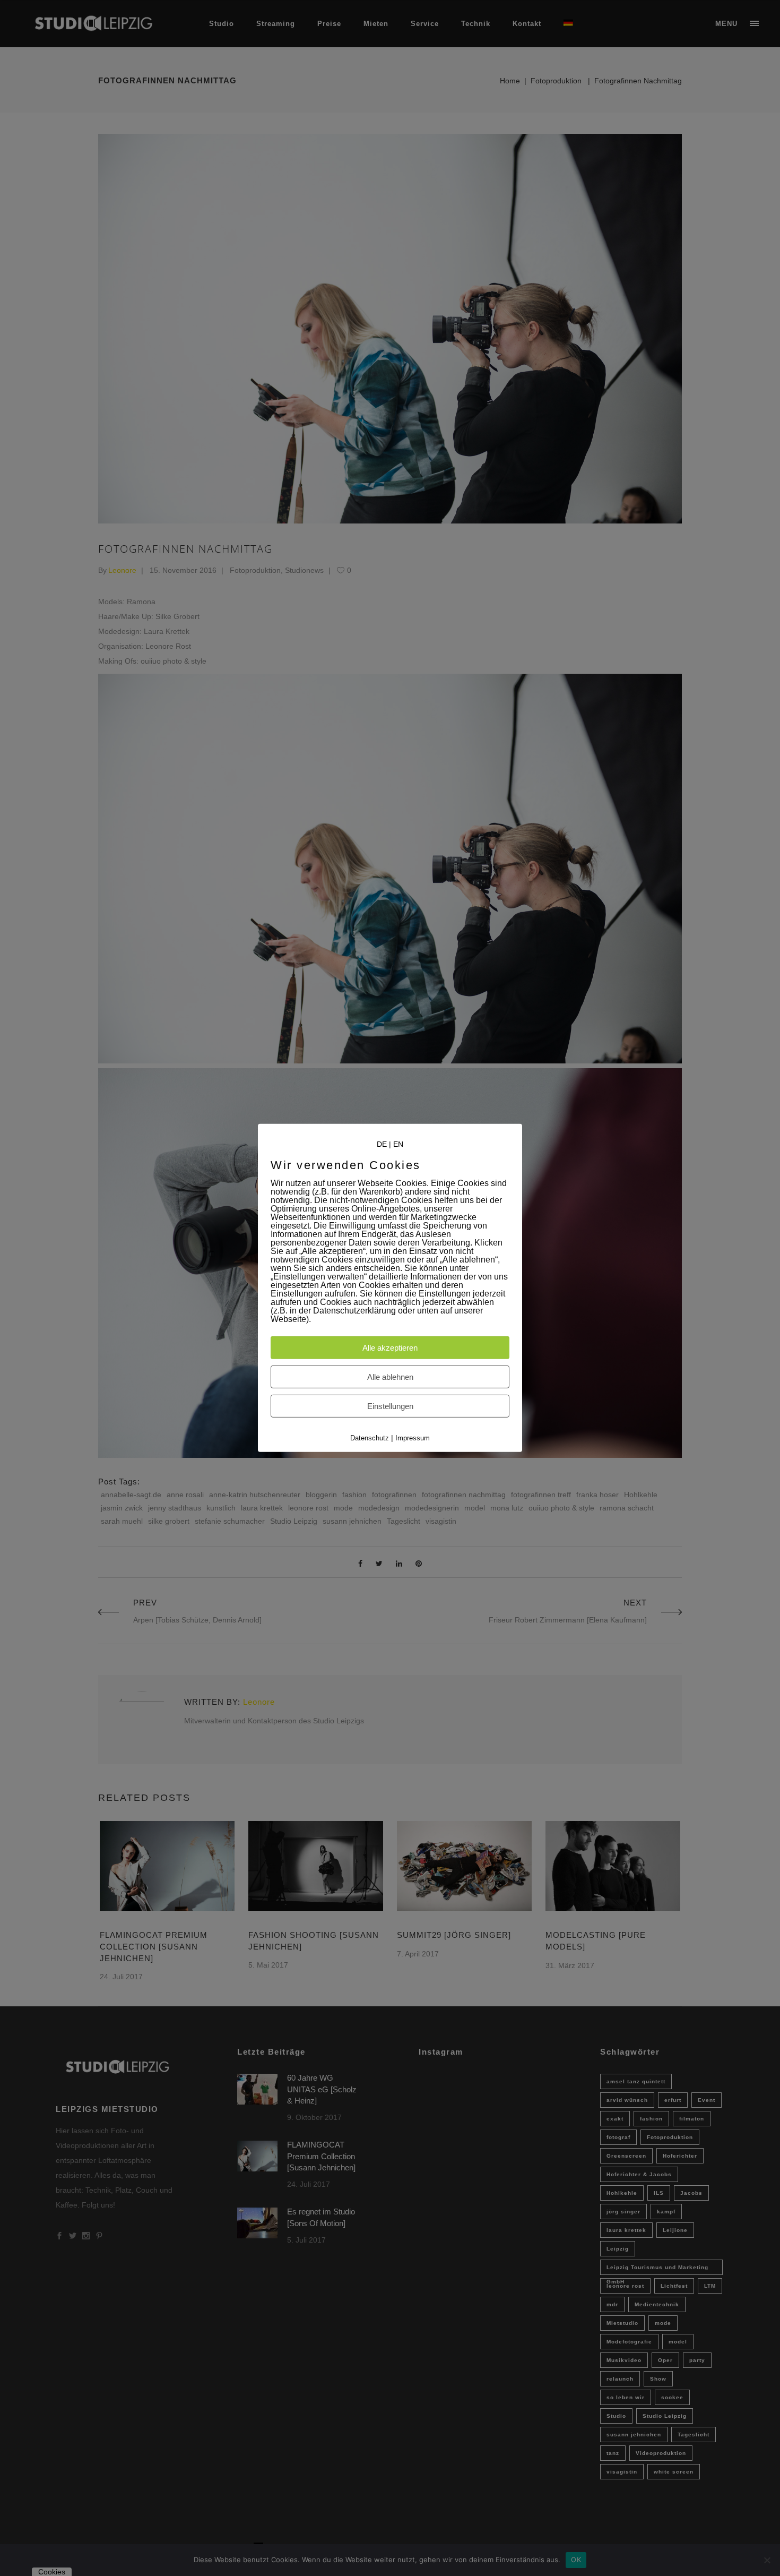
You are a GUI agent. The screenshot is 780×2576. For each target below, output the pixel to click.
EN (398, 1144)
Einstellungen (390, 1406)
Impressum (413, 1438)
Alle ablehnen (390, 1377)
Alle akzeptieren (390, 1348)
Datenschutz (370, 1438)
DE (382, 1144)
